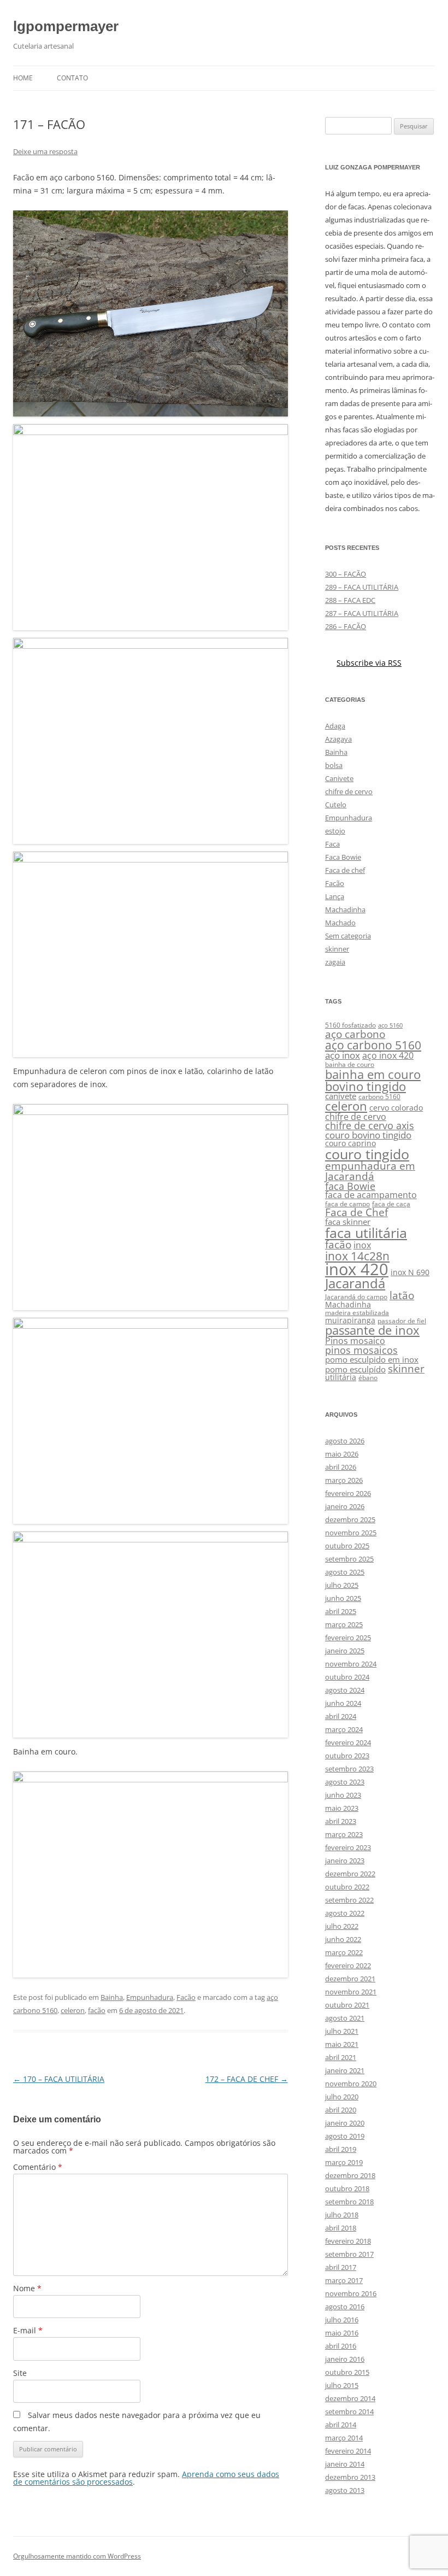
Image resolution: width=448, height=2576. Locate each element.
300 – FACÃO (346, 574)
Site (20, 2373)
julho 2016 (342, 2320)
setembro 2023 (349, 1769)
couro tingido (367, 1154)
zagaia (335, 962)
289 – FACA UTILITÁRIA (362, 587)
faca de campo (347, 1204)
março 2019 (344, 2162)
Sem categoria (348, 936)
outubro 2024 (347, 1677)
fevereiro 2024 (348, 1742)
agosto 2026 (345, 1441)
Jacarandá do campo (356, 1297)
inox (362, 1245)
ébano (368, 1378)
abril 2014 (341, 2425)
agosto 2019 (345, 2136)
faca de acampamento (371, 1195)
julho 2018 (342, 2215)
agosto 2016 (345, 2307)
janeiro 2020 (345, 2123)
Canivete (339, 778)
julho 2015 (342, 2385)
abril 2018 (341, 2228)
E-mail (28, 2330)
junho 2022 (343, 1939)
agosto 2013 (345, 2490)
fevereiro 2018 (348, 2241)
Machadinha (345, 909)
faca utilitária (366, 1233)
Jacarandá (355, 1283)
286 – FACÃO (346, 626)
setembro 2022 (349, 1900)
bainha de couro (350, 1064)
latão (402, 1295)
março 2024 (344, 1729)
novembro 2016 (351, 2293)
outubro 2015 (347, 2372)
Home (23, 78)
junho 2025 (343, 1598)
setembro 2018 (349, 2202)
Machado (340, 923)
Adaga (335, 726)
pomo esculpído (355, 1369)
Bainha (112, 1997)
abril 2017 (341, 2267)
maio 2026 (342, 1454)
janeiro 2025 (345, 1651)
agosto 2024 (345, 1690)
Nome (27, 2288)
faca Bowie (350, 1186)
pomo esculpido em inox (372, 1359)
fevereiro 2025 (348, 1638)
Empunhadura (150, 1997)
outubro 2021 (347, 2005)
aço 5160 (390, 1025)
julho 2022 (342, 1926)
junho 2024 (343, 1703)
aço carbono (355, 1034)
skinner (337, 949)
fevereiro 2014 (348, 2451)
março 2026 (344, 1480)
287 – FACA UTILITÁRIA (362, 613)
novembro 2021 (351, 1992)
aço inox (343, 1055)
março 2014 (344, 2438)
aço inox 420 (388, 1055)
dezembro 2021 (350, 1979)
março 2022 (344, 1952)
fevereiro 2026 (348, 1493)
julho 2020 (342, 2097)
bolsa (334, 765)
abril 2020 (341, 2110)
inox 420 (357, 1269)
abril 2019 (341, 2149)
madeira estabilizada (357, 1313)
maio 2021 (342, 2044)
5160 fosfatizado (350, 1025)
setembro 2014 (349, 2411)
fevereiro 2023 (348, 1847)
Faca (332, 844)
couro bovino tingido (368, 1135)
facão (97, 2010)
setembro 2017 (349, 2254)
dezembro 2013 (350, 2477)
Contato (72, 78)
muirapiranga (350, 1321)
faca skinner (348, 1222)
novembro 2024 (351, 1664)
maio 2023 (342, 1808)
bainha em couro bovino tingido (373, 1080)
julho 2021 (342, 2031)
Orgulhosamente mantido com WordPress (77, 2556)
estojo (335, 831)
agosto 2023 (345, 1782)
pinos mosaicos (361, 1350)
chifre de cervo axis (370, 1125)
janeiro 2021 (345, 2070)
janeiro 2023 (345, 1861)
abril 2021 (341, 2057)
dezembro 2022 (350, 1874)
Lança (335, 896)
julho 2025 (342, 1585)
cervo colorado (396, 1108)
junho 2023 (343, 1795)
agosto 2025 (345, 1572)
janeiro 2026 (345, 1506)
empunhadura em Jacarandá (370, 1171)
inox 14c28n (357, 1256)
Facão (186, 1997)
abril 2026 (341, 1467)
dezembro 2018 (350, 2175)
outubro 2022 (347, 1887)
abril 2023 (341, 1821)
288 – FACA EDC (350, 600)
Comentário (38, 2167)
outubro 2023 (347, 1756)
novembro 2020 (351, 2084)
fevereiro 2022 (348, 1965)
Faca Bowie (343, 857)
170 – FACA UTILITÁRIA (59, 2079)
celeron (73, 2010)
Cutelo (336, 805)
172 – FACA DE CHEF (247, 2079)
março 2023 (344, 1834)
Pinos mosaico (355, 1341)
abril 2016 (341, 2346)
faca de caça (391, 1204)
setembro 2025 (349, 1559)
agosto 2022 (345, 1913)
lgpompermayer (66, 26)
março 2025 (344, 1624)
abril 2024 (341, 1716)
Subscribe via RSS (369, 663)
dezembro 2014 (350, 2398)
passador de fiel (402, 1321)
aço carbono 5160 (373, 1045)
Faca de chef (345, 870)
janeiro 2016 (345, 2359)
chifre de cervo (349, 791)
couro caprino (350, 1143)
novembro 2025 (351, 1533)
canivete (341, 1096)
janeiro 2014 (345, 2464)
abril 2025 (341, 1611)
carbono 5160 (379, 1097)
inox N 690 (410, 1272)
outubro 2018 (347, 2188)
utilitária (341, 1377)
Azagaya (338, 739)
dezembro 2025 (350, 1519)
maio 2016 (342, 2333)
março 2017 (344, 2280)
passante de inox (372, 1330)
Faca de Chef (356, 1212)
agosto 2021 (345, 2018)
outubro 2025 (347, 1546)
